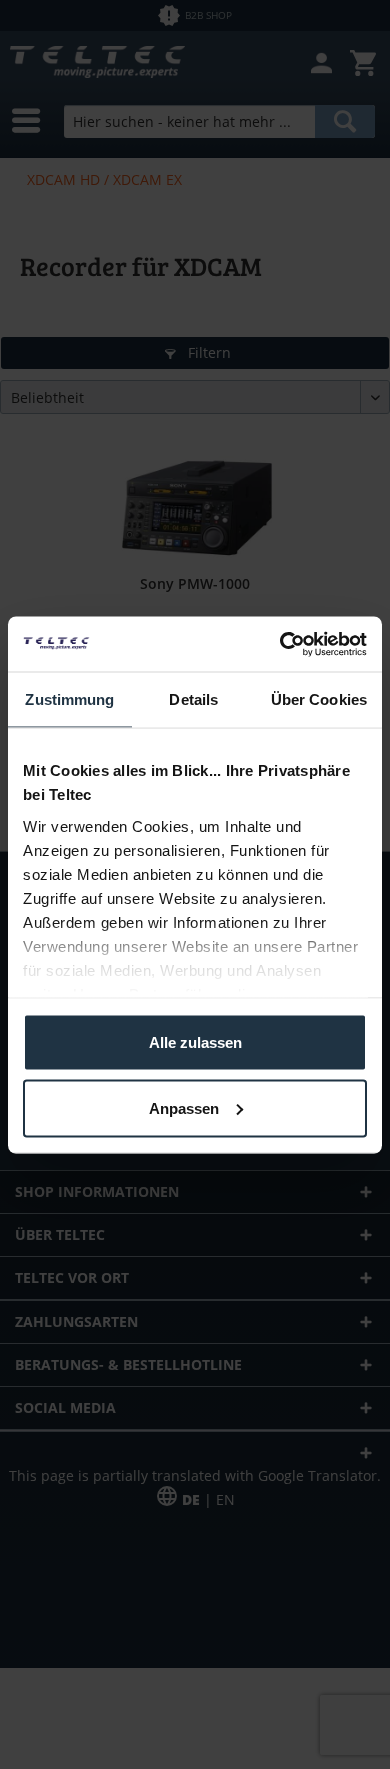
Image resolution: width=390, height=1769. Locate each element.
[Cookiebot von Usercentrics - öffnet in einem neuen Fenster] (280, 644)
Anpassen (184, 1107)
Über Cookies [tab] (319, 699)
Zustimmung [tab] (69, 699)
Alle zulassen (195, 1042)
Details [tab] (193, 699)
